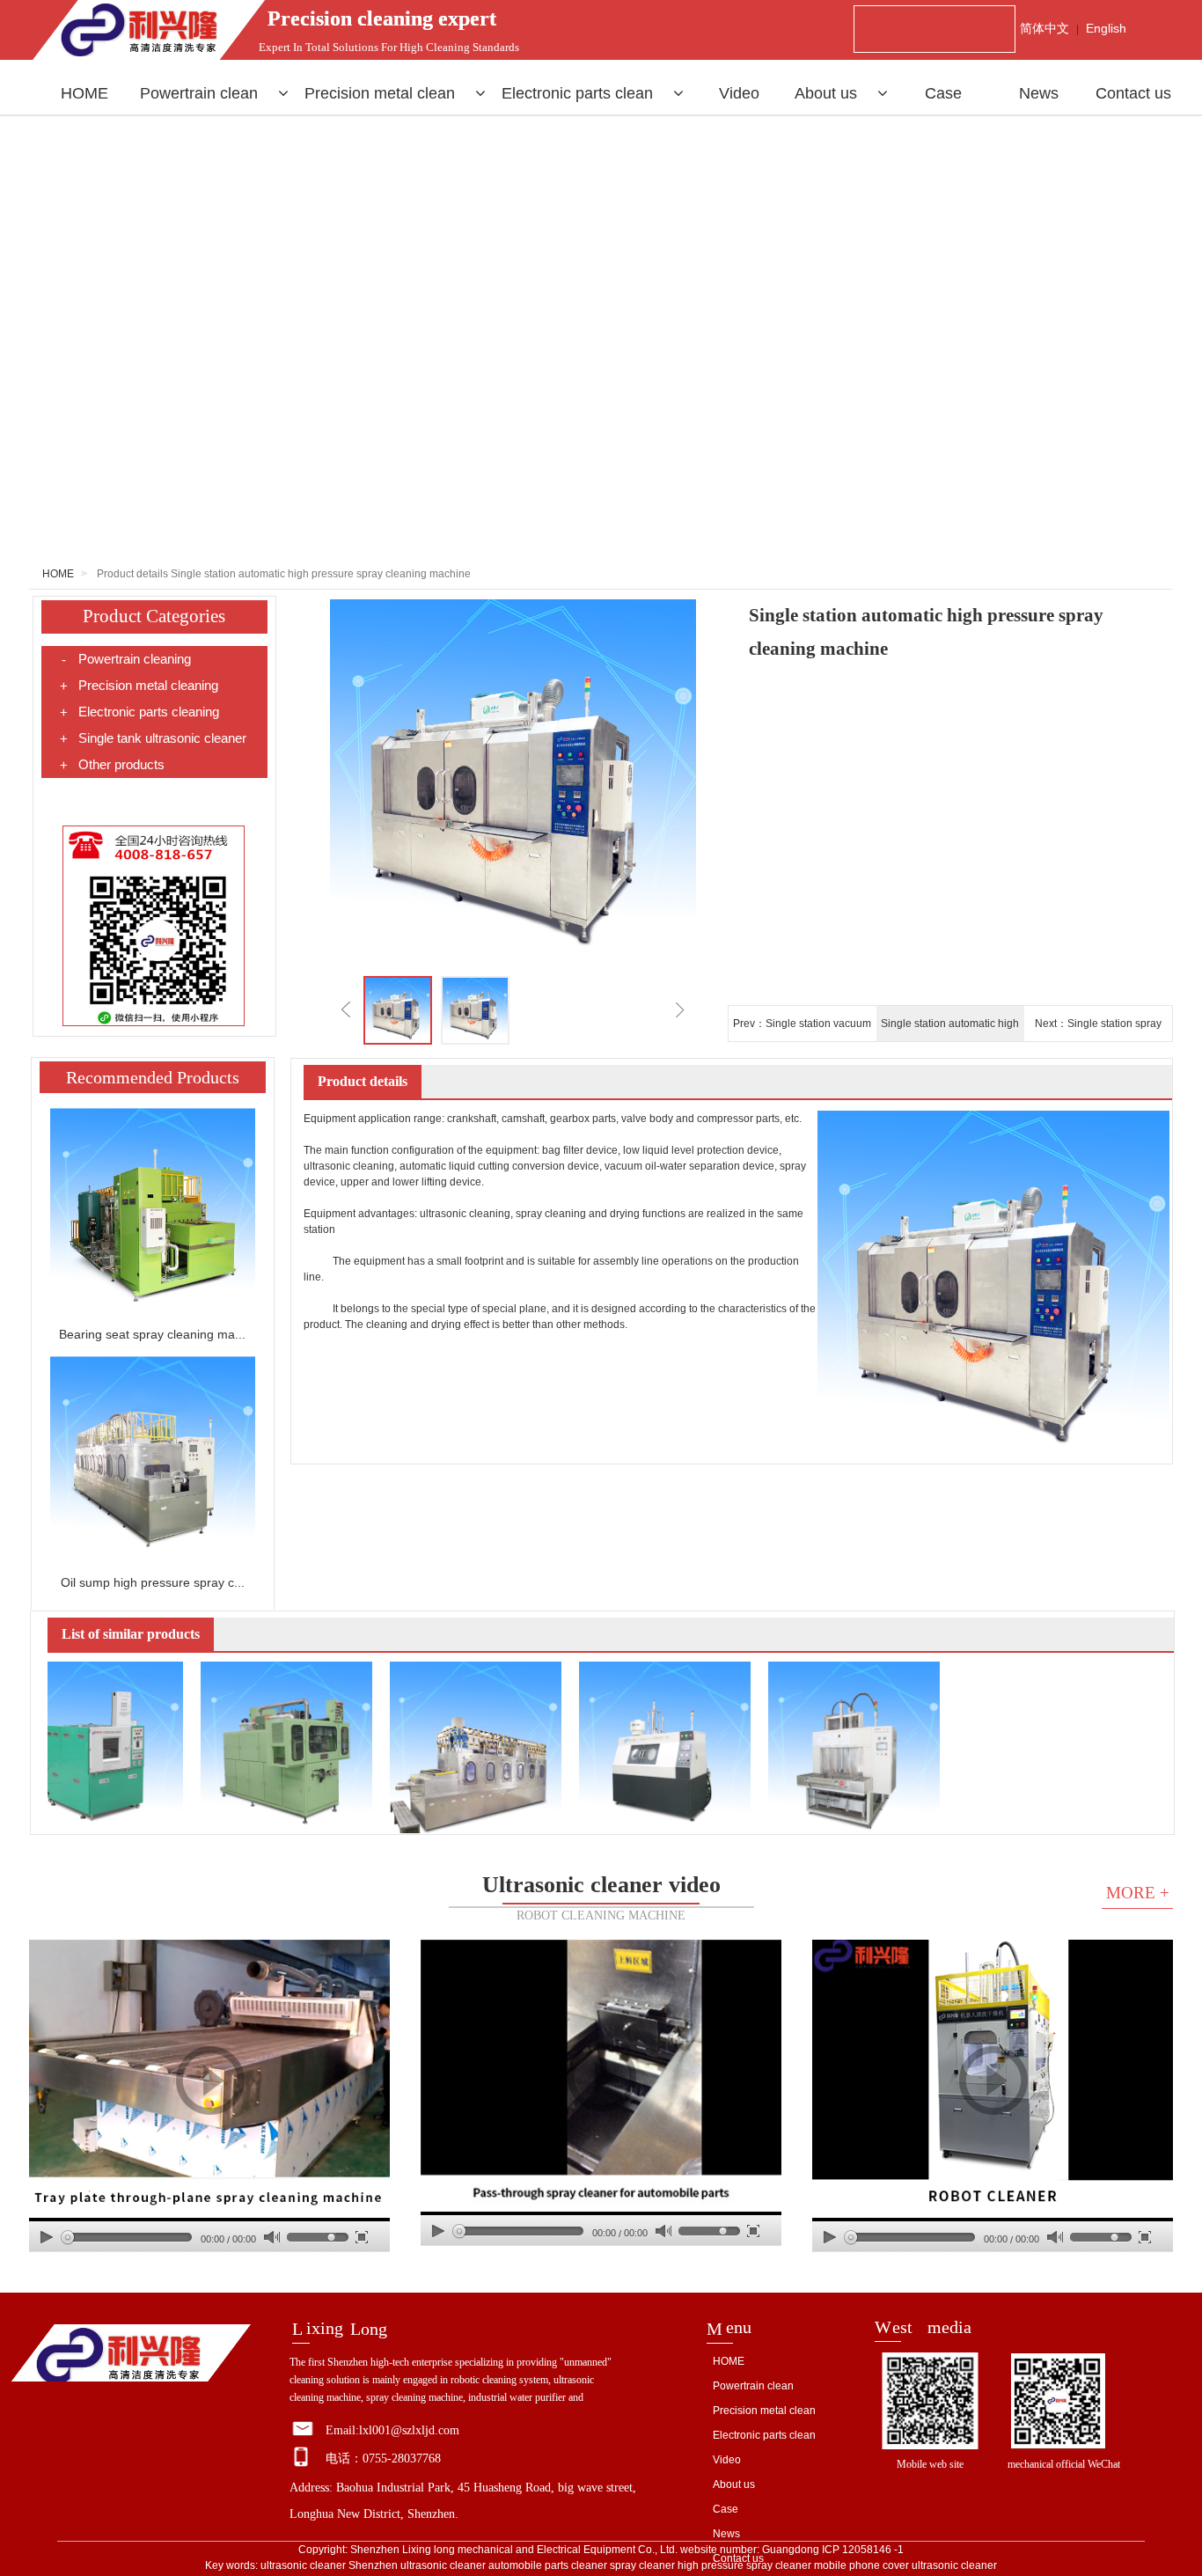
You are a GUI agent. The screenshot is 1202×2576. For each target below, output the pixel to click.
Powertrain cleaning (126, 659)
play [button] (209, 2081)
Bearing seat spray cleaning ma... (152, 1334)
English (1106, 28)
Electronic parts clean (579, 93)
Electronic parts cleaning (139, 712)
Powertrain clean (201, 93)
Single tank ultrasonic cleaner (153, 738)
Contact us (1133, 93)
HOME (84, 93)
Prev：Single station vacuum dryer (802, 1029)
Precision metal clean (382, 93)
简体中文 (1044, 28)
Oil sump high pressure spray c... (153, 1582)
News (1039, 93)
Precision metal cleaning (139, 686)
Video (739, 93)
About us (828, 93)
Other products (112, 765)
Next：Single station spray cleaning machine (1098, 1029)
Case (943, 93)
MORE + (1138, 1893)
